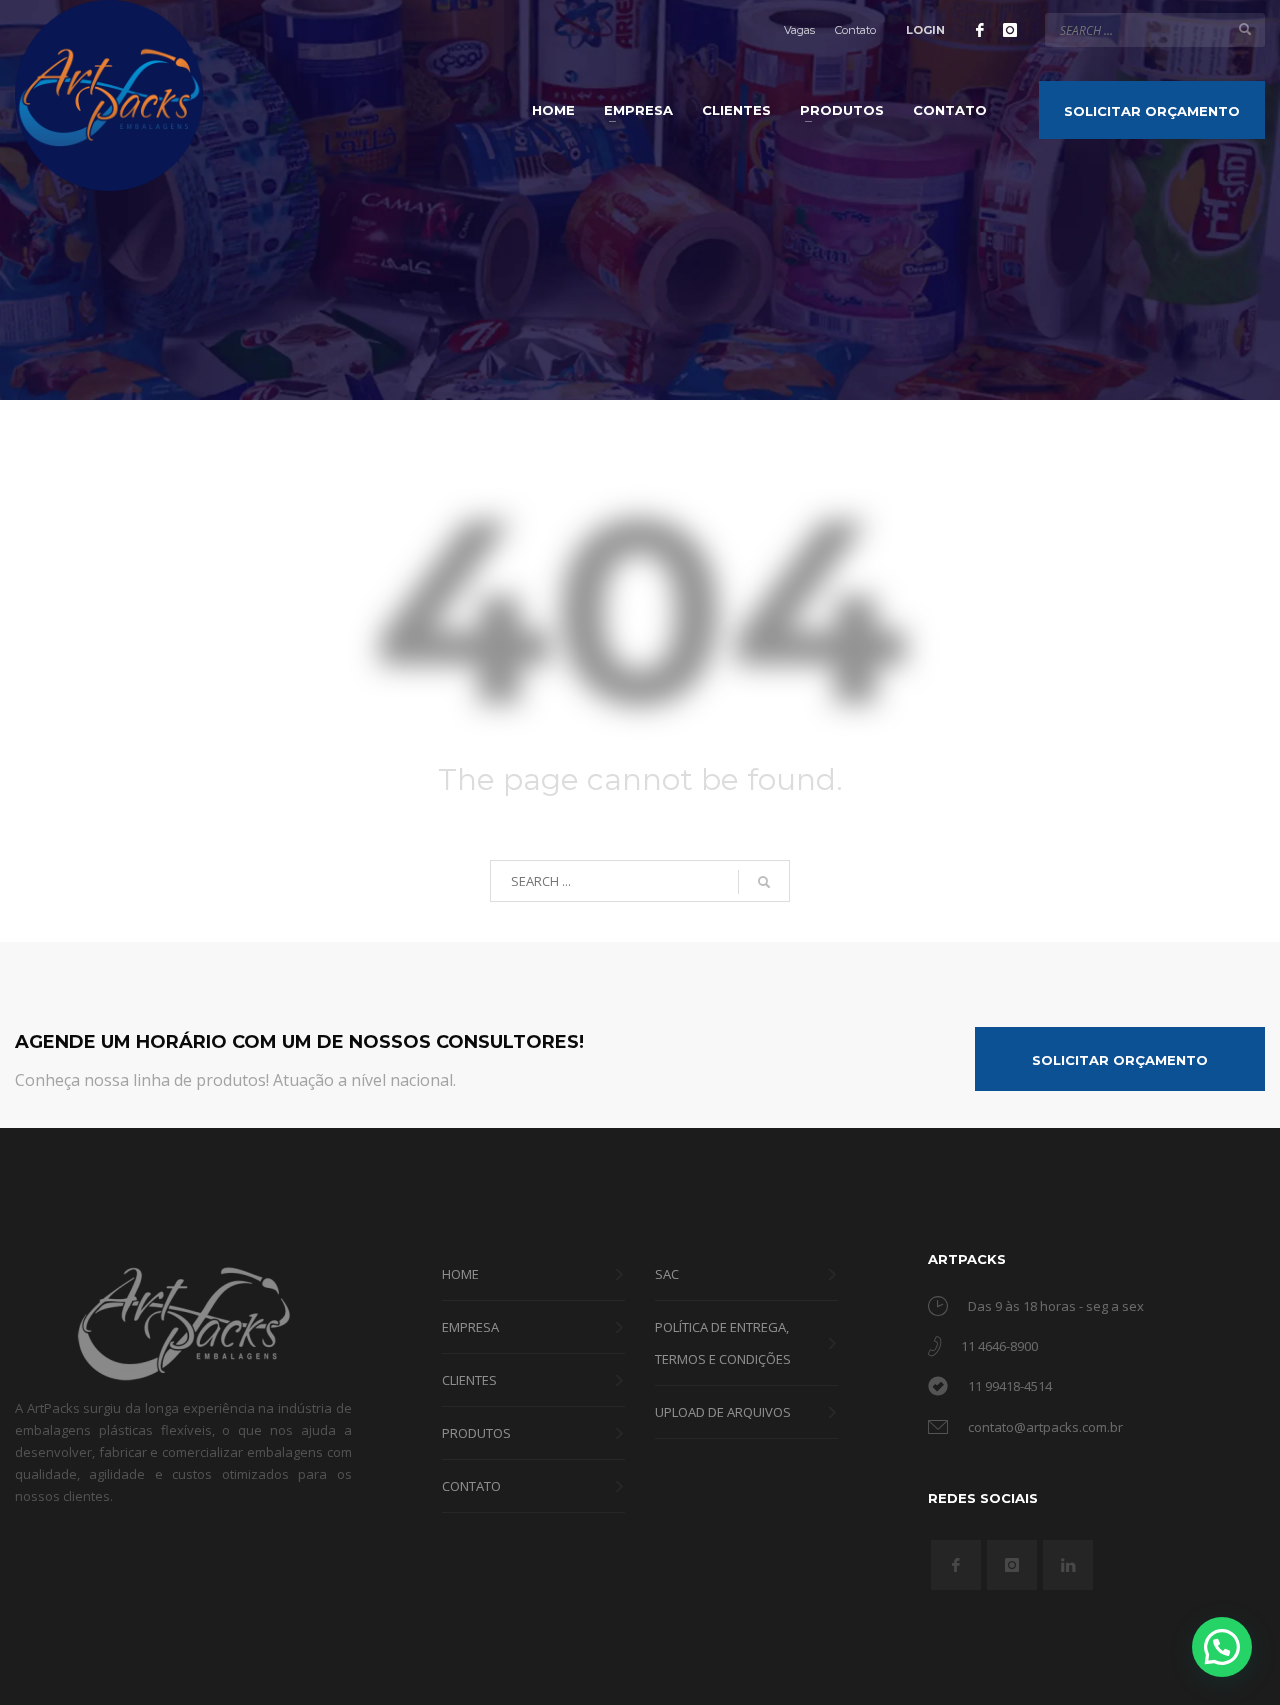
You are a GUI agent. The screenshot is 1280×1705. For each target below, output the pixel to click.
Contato (855, 30)
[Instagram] (1010, 30)
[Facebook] (980, 30)
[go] (1245, 29)
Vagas (799, 30)
